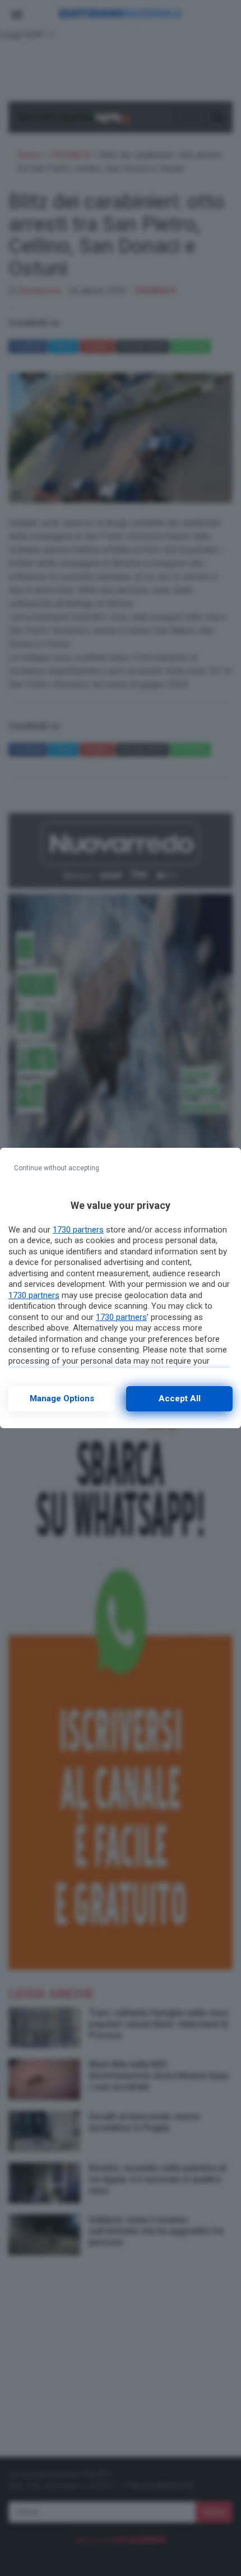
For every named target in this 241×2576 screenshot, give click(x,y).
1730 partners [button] (78, 1230)
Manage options (62, 1398)
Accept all (180, 1398)
